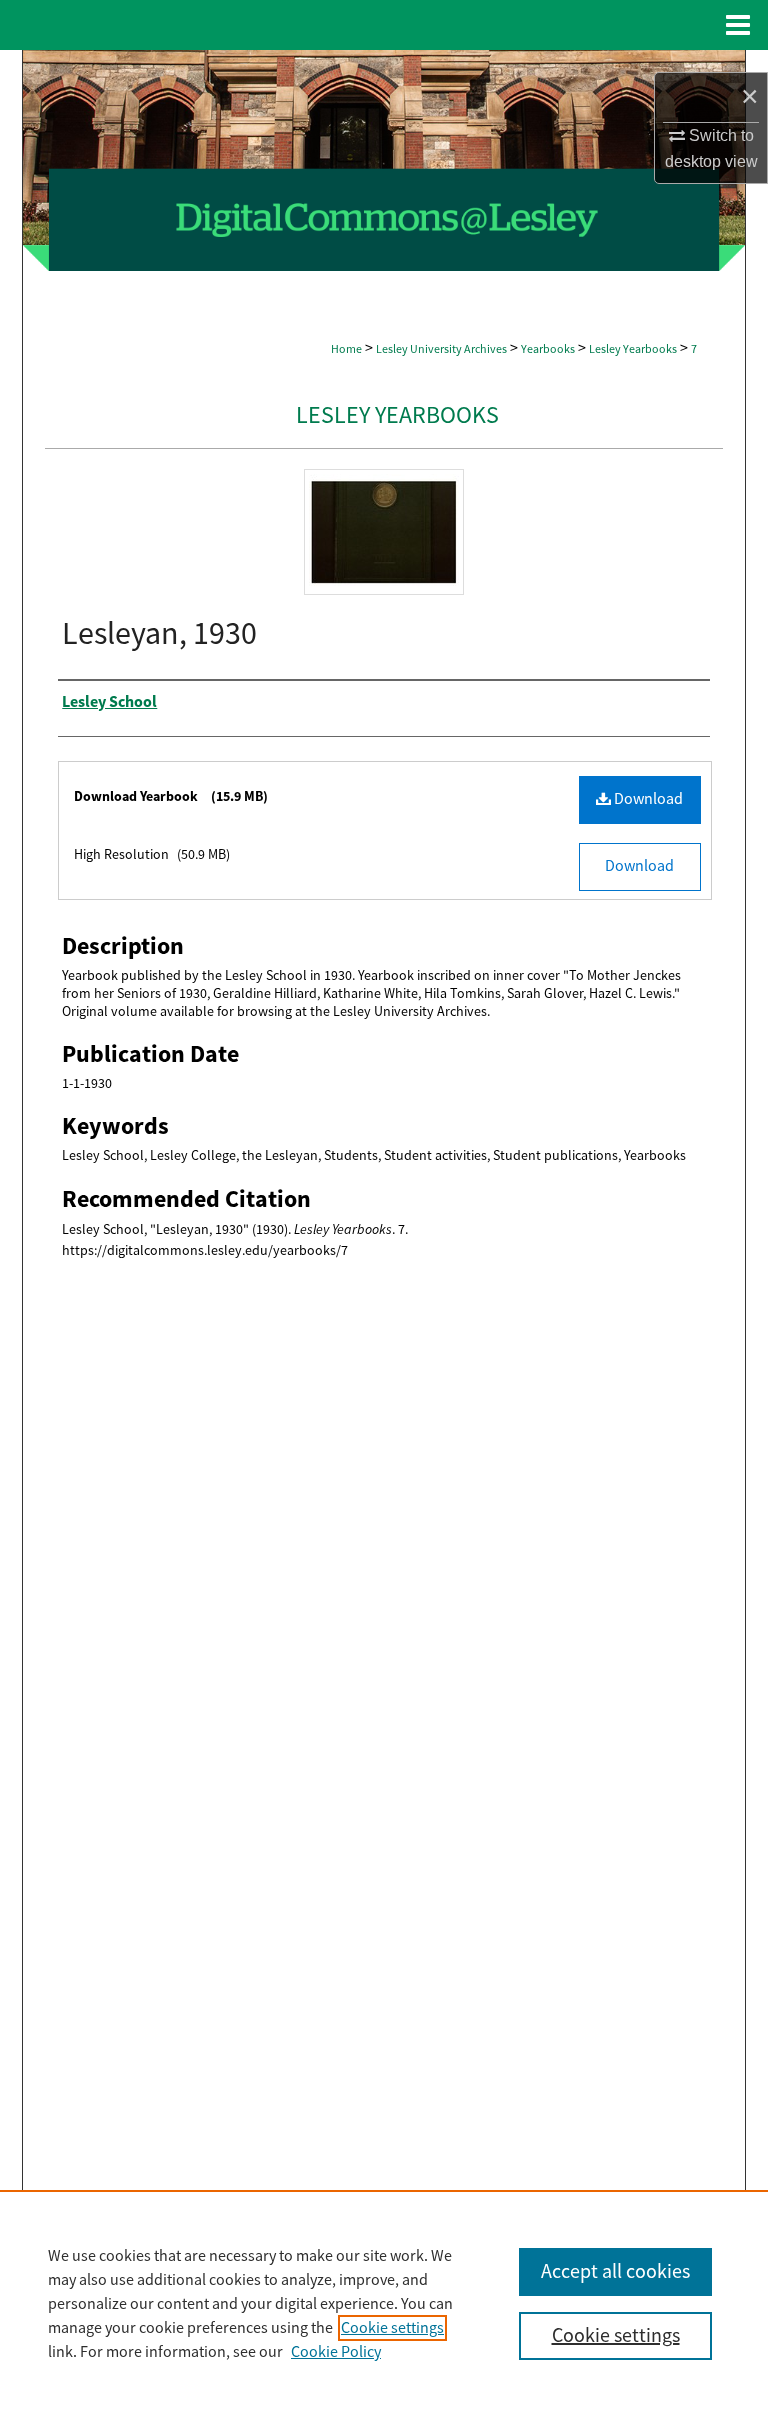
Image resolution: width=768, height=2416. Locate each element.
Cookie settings (392, 2328)
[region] (384, 2303)
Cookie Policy (336, 2352)
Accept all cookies (615, 2271)
